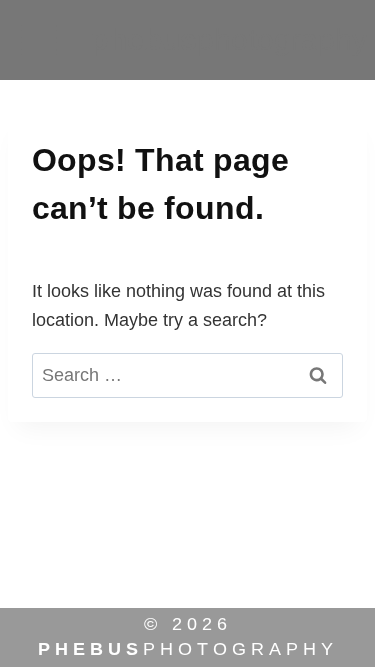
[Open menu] (38, 39)
